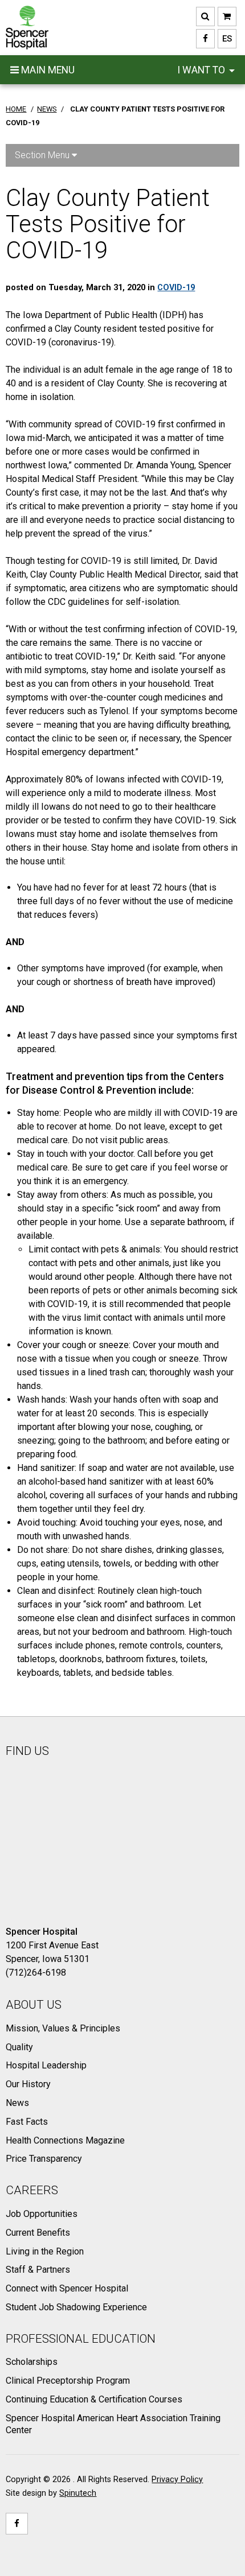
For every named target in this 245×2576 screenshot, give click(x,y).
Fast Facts (27, 2122)
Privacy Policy (177, 2480)
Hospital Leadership (46, 2065)
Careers (32, 2190)
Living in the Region (45, 2251)
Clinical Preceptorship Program (68, 2381)
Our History (28, 2084)
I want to (202, 70)
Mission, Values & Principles (63, 2028)
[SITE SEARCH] (205, 17)
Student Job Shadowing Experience (76, 2307)
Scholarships (32, 2362)
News (17, 2103)
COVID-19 (176, 288)
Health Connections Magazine (65, 2140)
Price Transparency (44, 2159)
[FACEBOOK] (205, 39)
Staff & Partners (38, 2270)
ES (225, 39)
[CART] (227, 17)
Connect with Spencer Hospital (67, 2288)
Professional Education (81, 2339)
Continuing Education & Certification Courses (94, 2399)
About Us (34, 2005)
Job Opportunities (42, 2214)
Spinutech (78, 2493)
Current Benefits (38, 2233)
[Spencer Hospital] (27, 28)
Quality (19, 2047)
